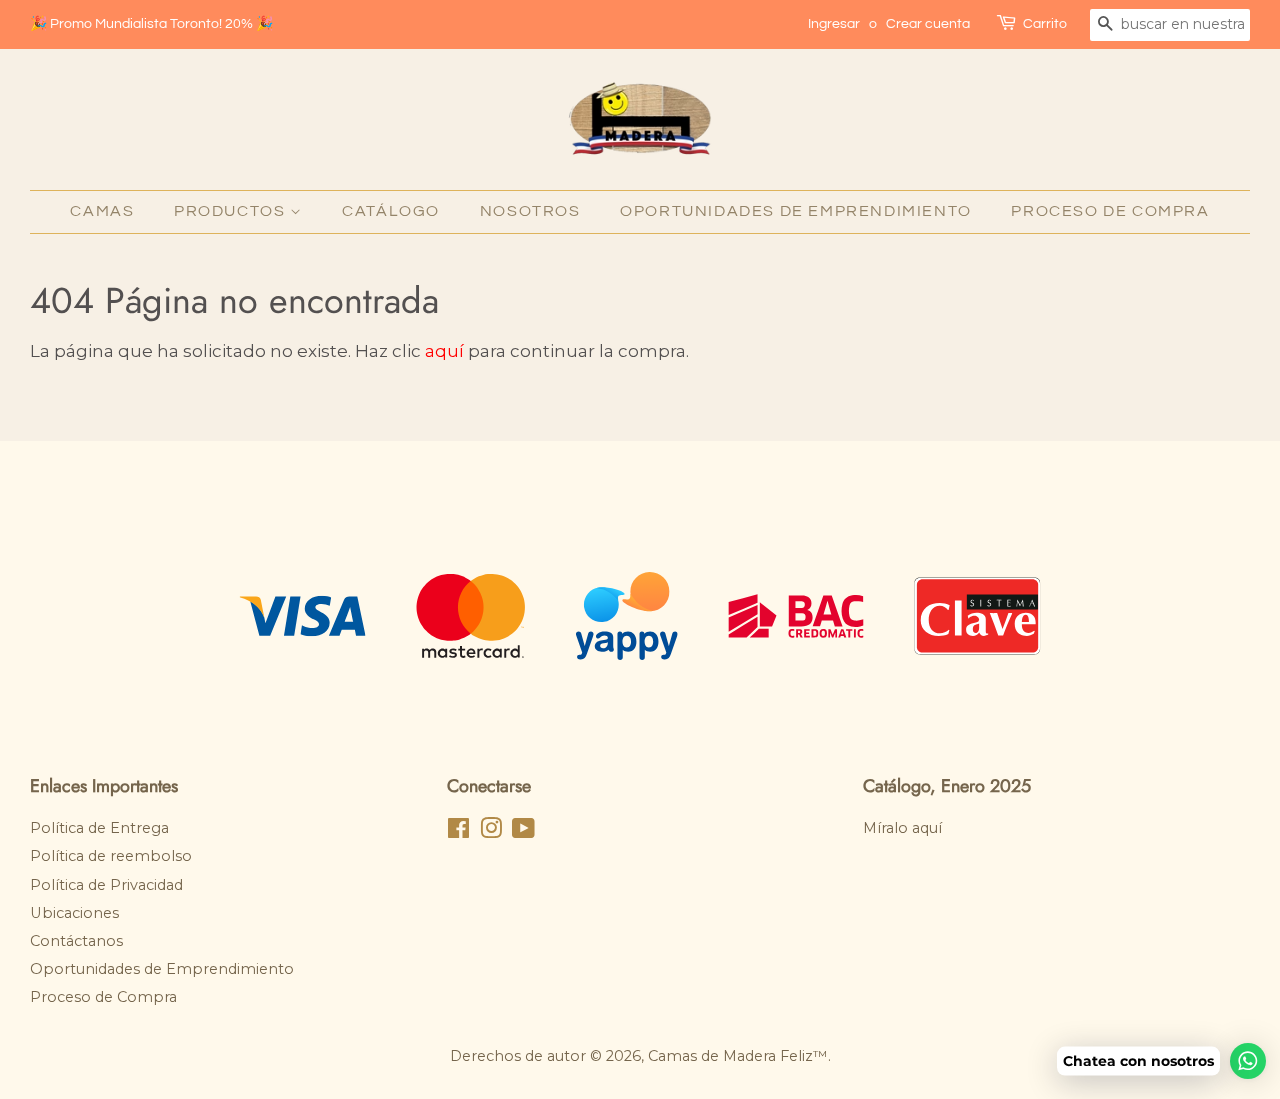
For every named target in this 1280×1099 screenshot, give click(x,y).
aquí (444, 351)
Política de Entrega (99, 828)
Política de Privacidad (106, 885)
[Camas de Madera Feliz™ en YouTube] (523, 832)
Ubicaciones (74, 913)
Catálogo (391, 211)
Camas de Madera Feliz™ (738, 1056)
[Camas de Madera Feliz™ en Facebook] (458, 832)
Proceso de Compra (1110, 211)
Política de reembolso (111, 856)
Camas (102, 211)
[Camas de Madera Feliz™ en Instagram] (491, 832)
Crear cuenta (928, 24)
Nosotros (530, 211)
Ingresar (834, 24)
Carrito (1045, 24)
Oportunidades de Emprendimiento (796, 211)
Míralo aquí (902, 828)
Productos (232, 211)
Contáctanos (76, 941)
